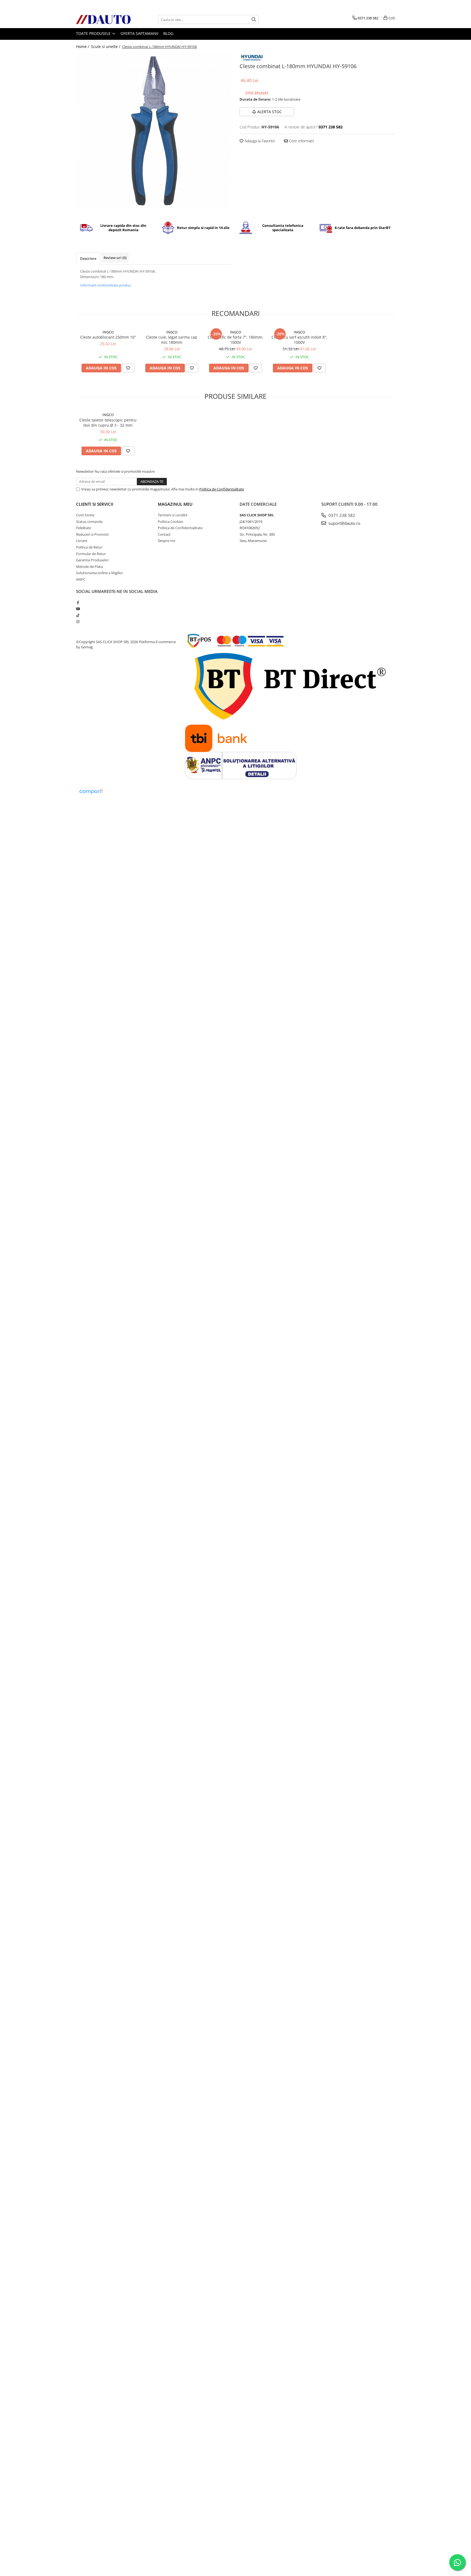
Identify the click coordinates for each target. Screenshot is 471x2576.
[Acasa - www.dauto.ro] (103, 19)
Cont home (85, 515)
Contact (164, 534)
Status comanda (89, 522)
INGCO (108, 332)
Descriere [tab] (88, 258)
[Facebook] (78, 602)
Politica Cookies (170, 522)
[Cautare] (254, 19)
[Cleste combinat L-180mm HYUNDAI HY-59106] (154, 131)
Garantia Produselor (92, 560)
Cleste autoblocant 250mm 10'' (108, 337)
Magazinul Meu (175, 504)
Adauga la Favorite (259, 141)
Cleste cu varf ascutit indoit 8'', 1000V (299, 340)
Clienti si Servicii (95, 504)
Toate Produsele (94, 33)
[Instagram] (78, 622)
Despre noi (167, 541)
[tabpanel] (154, 131)
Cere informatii (301, 141)
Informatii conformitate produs (105, 285)
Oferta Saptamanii (139, 33)
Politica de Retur (89, 547)
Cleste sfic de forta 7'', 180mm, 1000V (235, 340)
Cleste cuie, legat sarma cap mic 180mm (172, 340)
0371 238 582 (341, 515)
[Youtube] (78, 609)
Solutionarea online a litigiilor (99, 573)
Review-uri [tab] (115, 258)
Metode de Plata (89, 567)
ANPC (81, 579)
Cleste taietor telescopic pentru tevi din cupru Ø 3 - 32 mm (108, 423)
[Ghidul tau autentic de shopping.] (91, 792)
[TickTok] (78, 615)
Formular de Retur (91, 554)
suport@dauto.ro (344, 523)
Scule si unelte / (106, 46)
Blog (168, 33)
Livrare (82, 541)
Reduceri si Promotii (92, 534)
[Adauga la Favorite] (128, 368)
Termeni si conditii (173, 515)
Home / (83, 46)
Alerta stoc (270, 112)
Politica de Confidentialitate (222, 489)
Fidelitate (84, 528)
